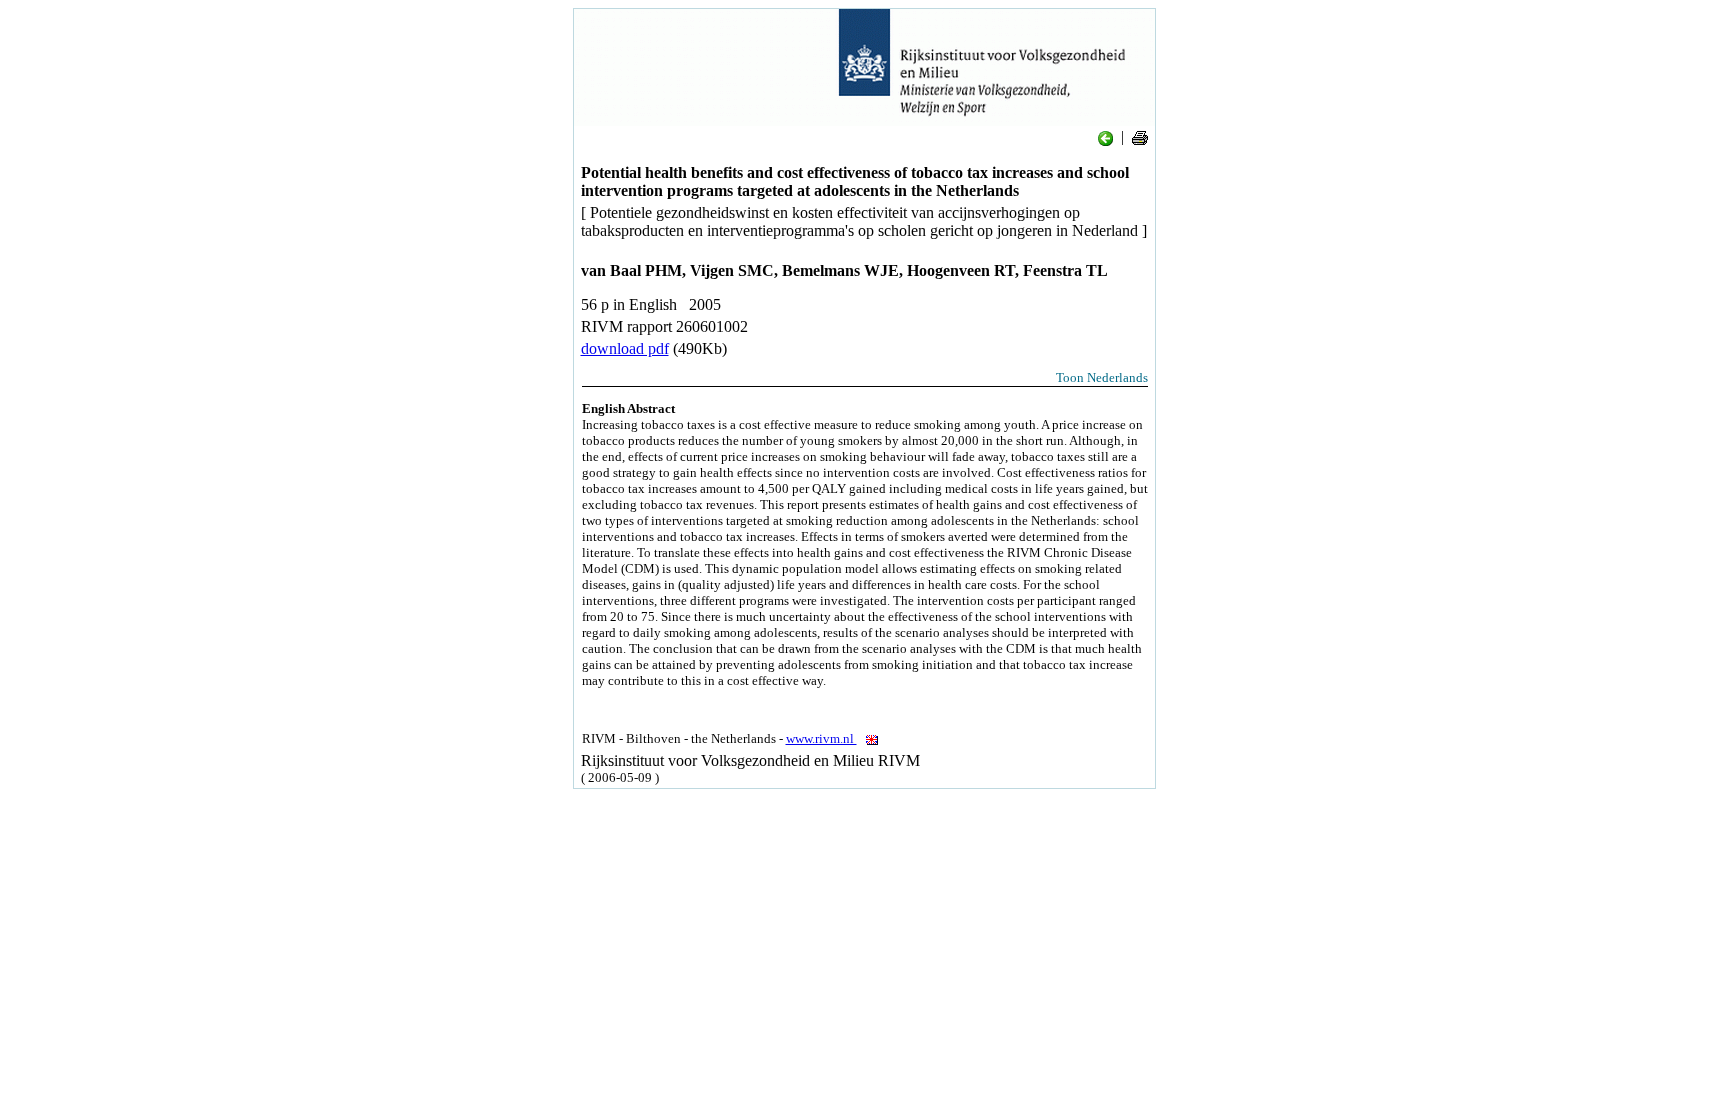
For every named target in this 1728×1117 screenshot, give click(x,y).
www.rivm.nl (821, 738)
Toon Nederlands (1102, 377)
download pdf (625, 348)
